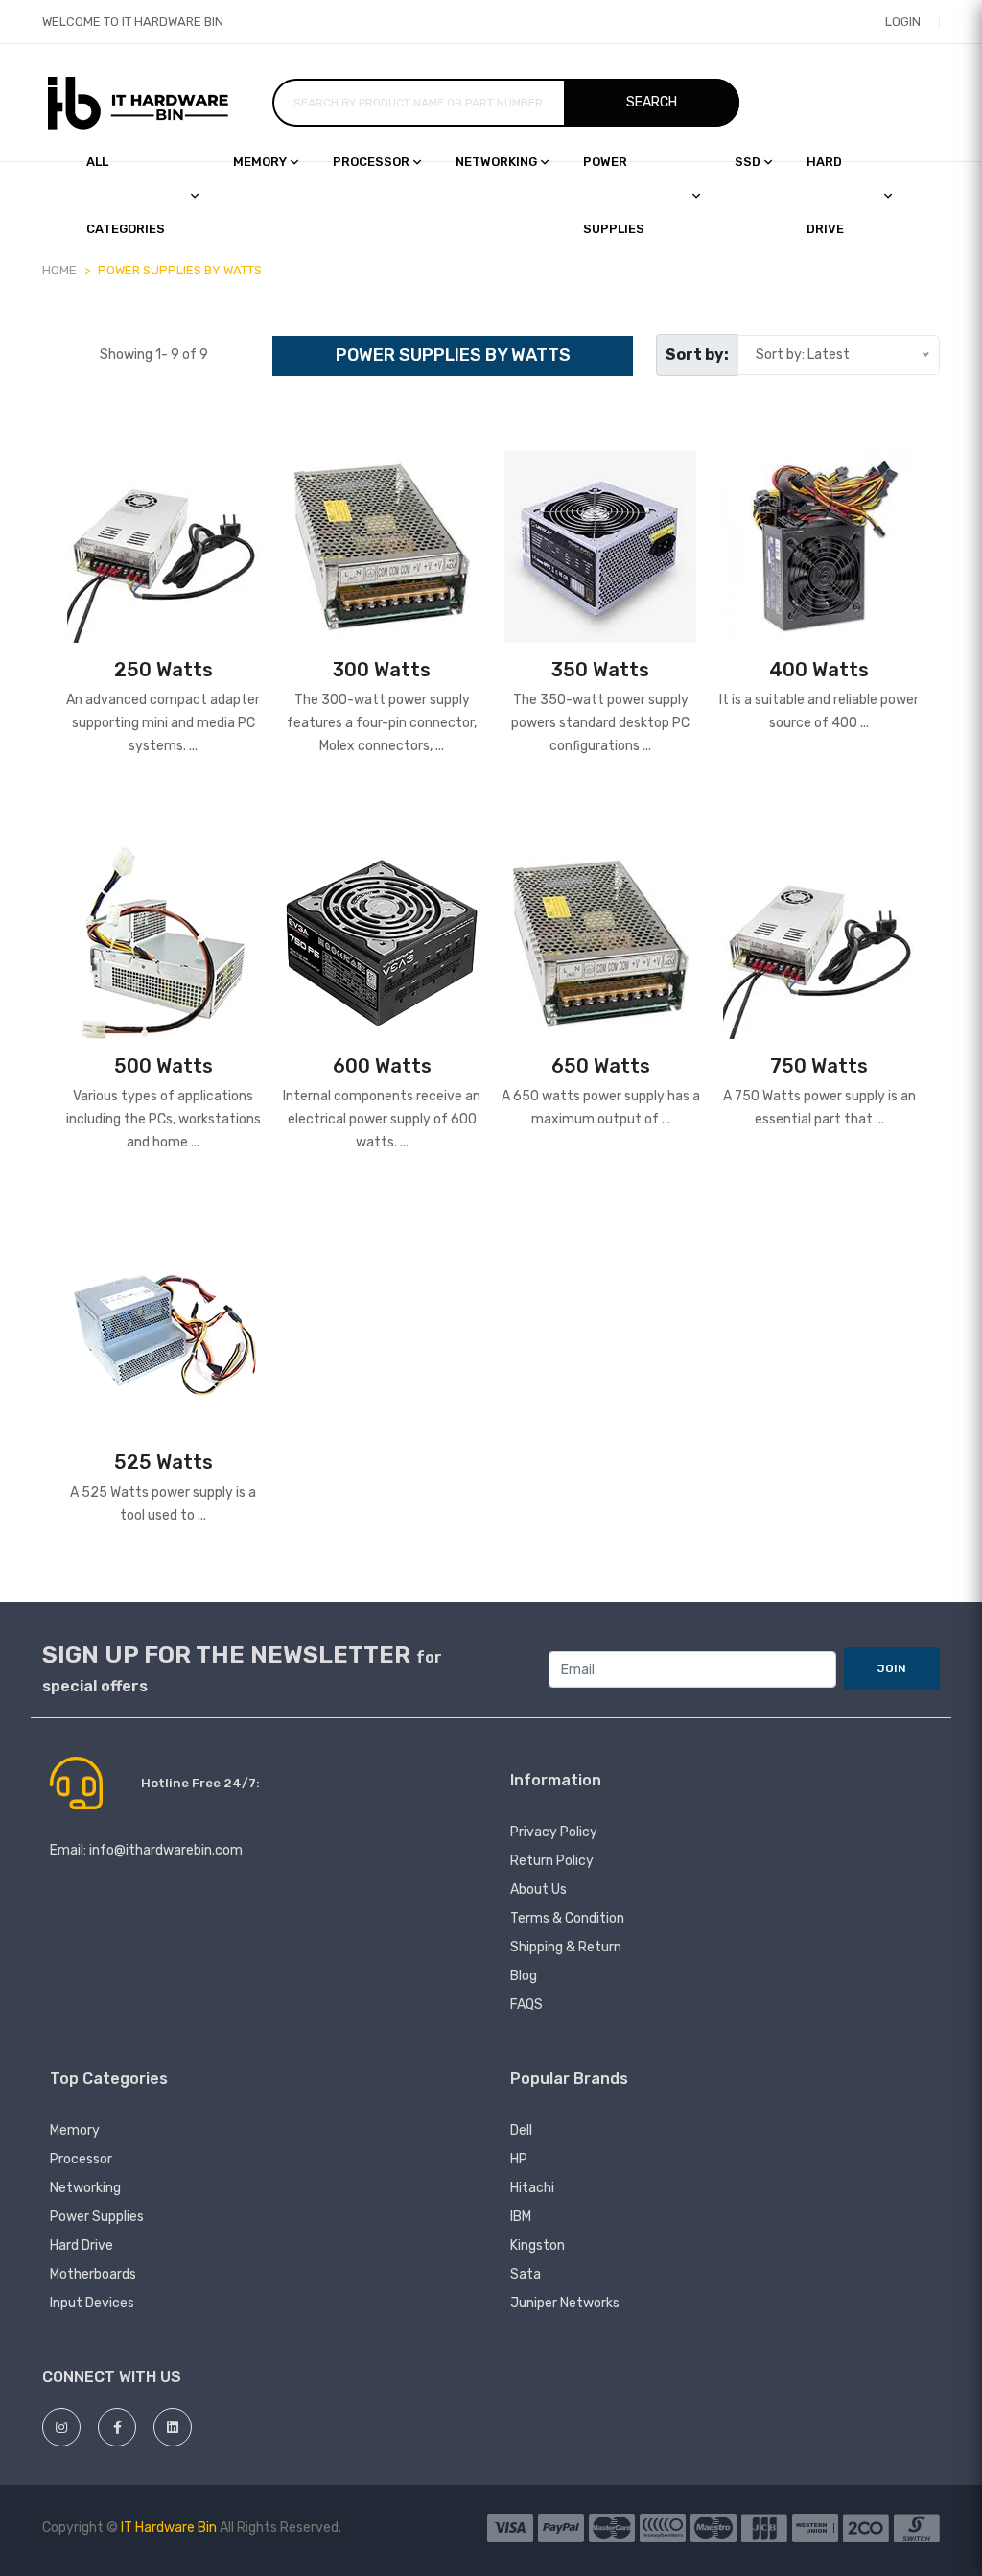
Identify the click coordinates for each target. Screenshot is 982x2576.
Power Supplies (614, 195)
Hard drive (825, 195)
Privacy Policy (554, 1832)
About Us (538, 1890)
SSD (748, 162)
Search (652, 102)
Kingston (538, 2245)
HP (519, 2159)
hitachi (532, 2188)
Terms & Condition (567, 1918)
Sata (526, 2274)
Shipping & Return (566, 1947)
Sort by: (697, 354)
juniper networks (565, 2303)
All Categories (126, 195)
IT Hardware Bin (169, 2528)
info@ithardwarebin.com (166, 1850)
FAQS (526, 2005)
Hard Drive (82, 2245)
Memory (260, 162)
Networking (496, 162)
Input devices (92, 2303)
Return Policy (552, 1861)
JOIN (892, 1668)
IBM (521, 2217)
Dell (521, 2130)
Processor (371, 162)
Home (59, 270)
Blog (524, 1976)
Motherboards (93, 2274)
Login (903, 22)
